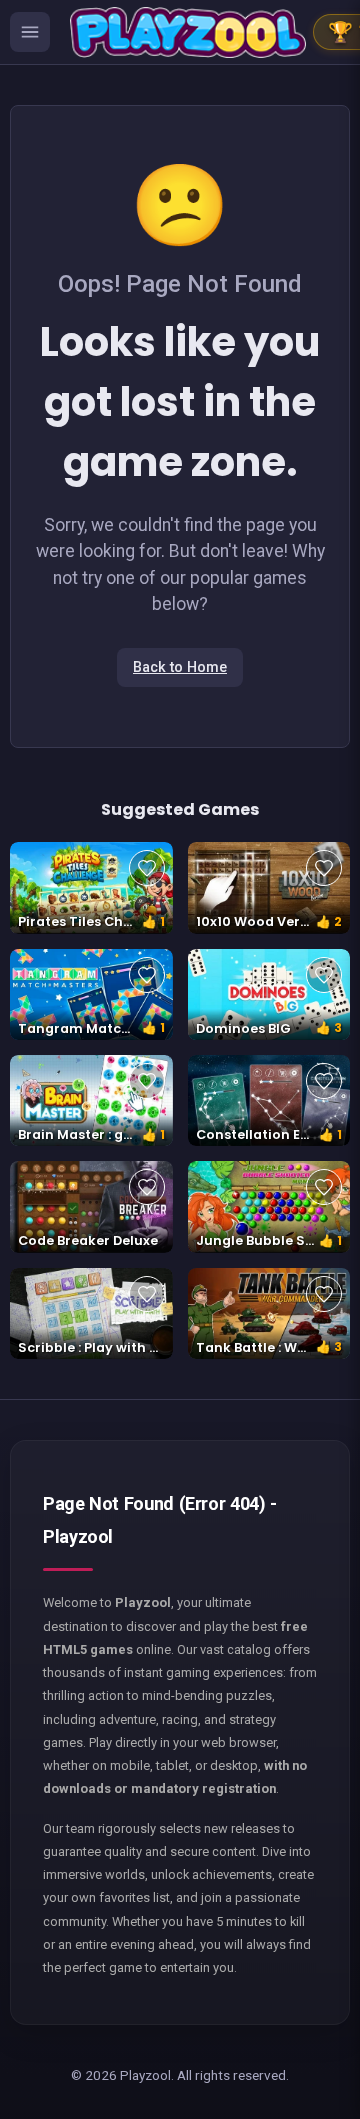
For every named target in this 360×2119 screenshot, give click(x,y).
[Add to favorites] (147, 868)
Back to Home (180, 667)
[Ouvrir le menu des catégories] (30, 32)
